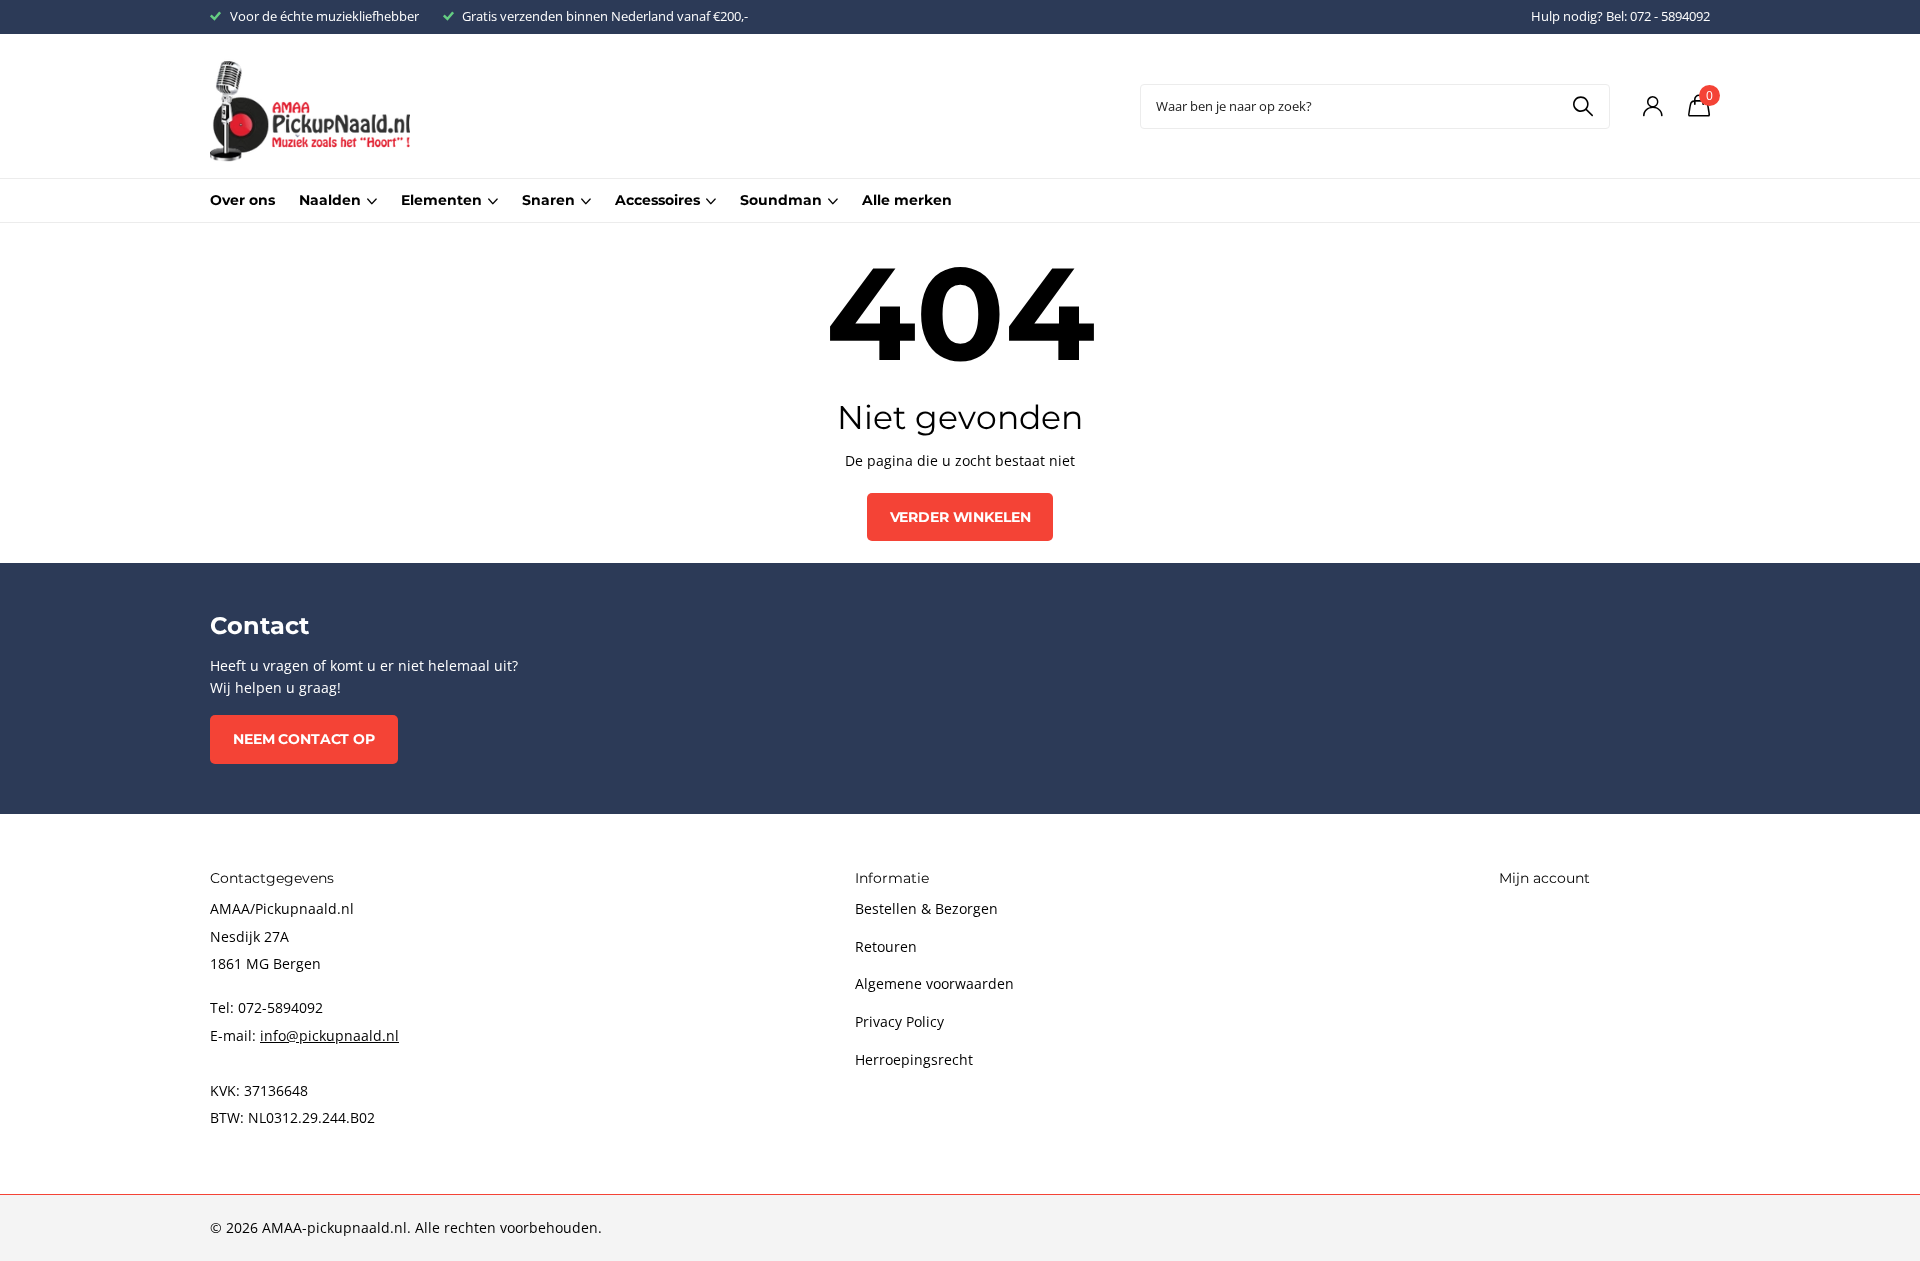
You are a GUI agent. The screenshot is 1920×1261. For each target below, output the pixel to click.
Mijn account (1544, 878)
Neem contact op (304, 739)
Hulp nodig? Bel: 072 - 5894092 (1620, 16)
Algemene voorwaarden (934, 983)
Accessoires (657, 200)
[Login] (1652, 106)
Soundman (781, 200)
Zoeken (1582, 106)
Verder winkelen (960, 517)
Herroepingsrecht (914, 1059)
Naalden (330, 200)
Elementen (441, 200)
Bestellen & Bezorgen (926, 908)
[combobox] (1375, 106)
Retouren (886, 946)
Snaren (548, 200)
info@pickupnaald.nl (329, 1035)
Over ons (242, 200)
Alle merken (907, 200)
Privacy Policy (899, 1021)
